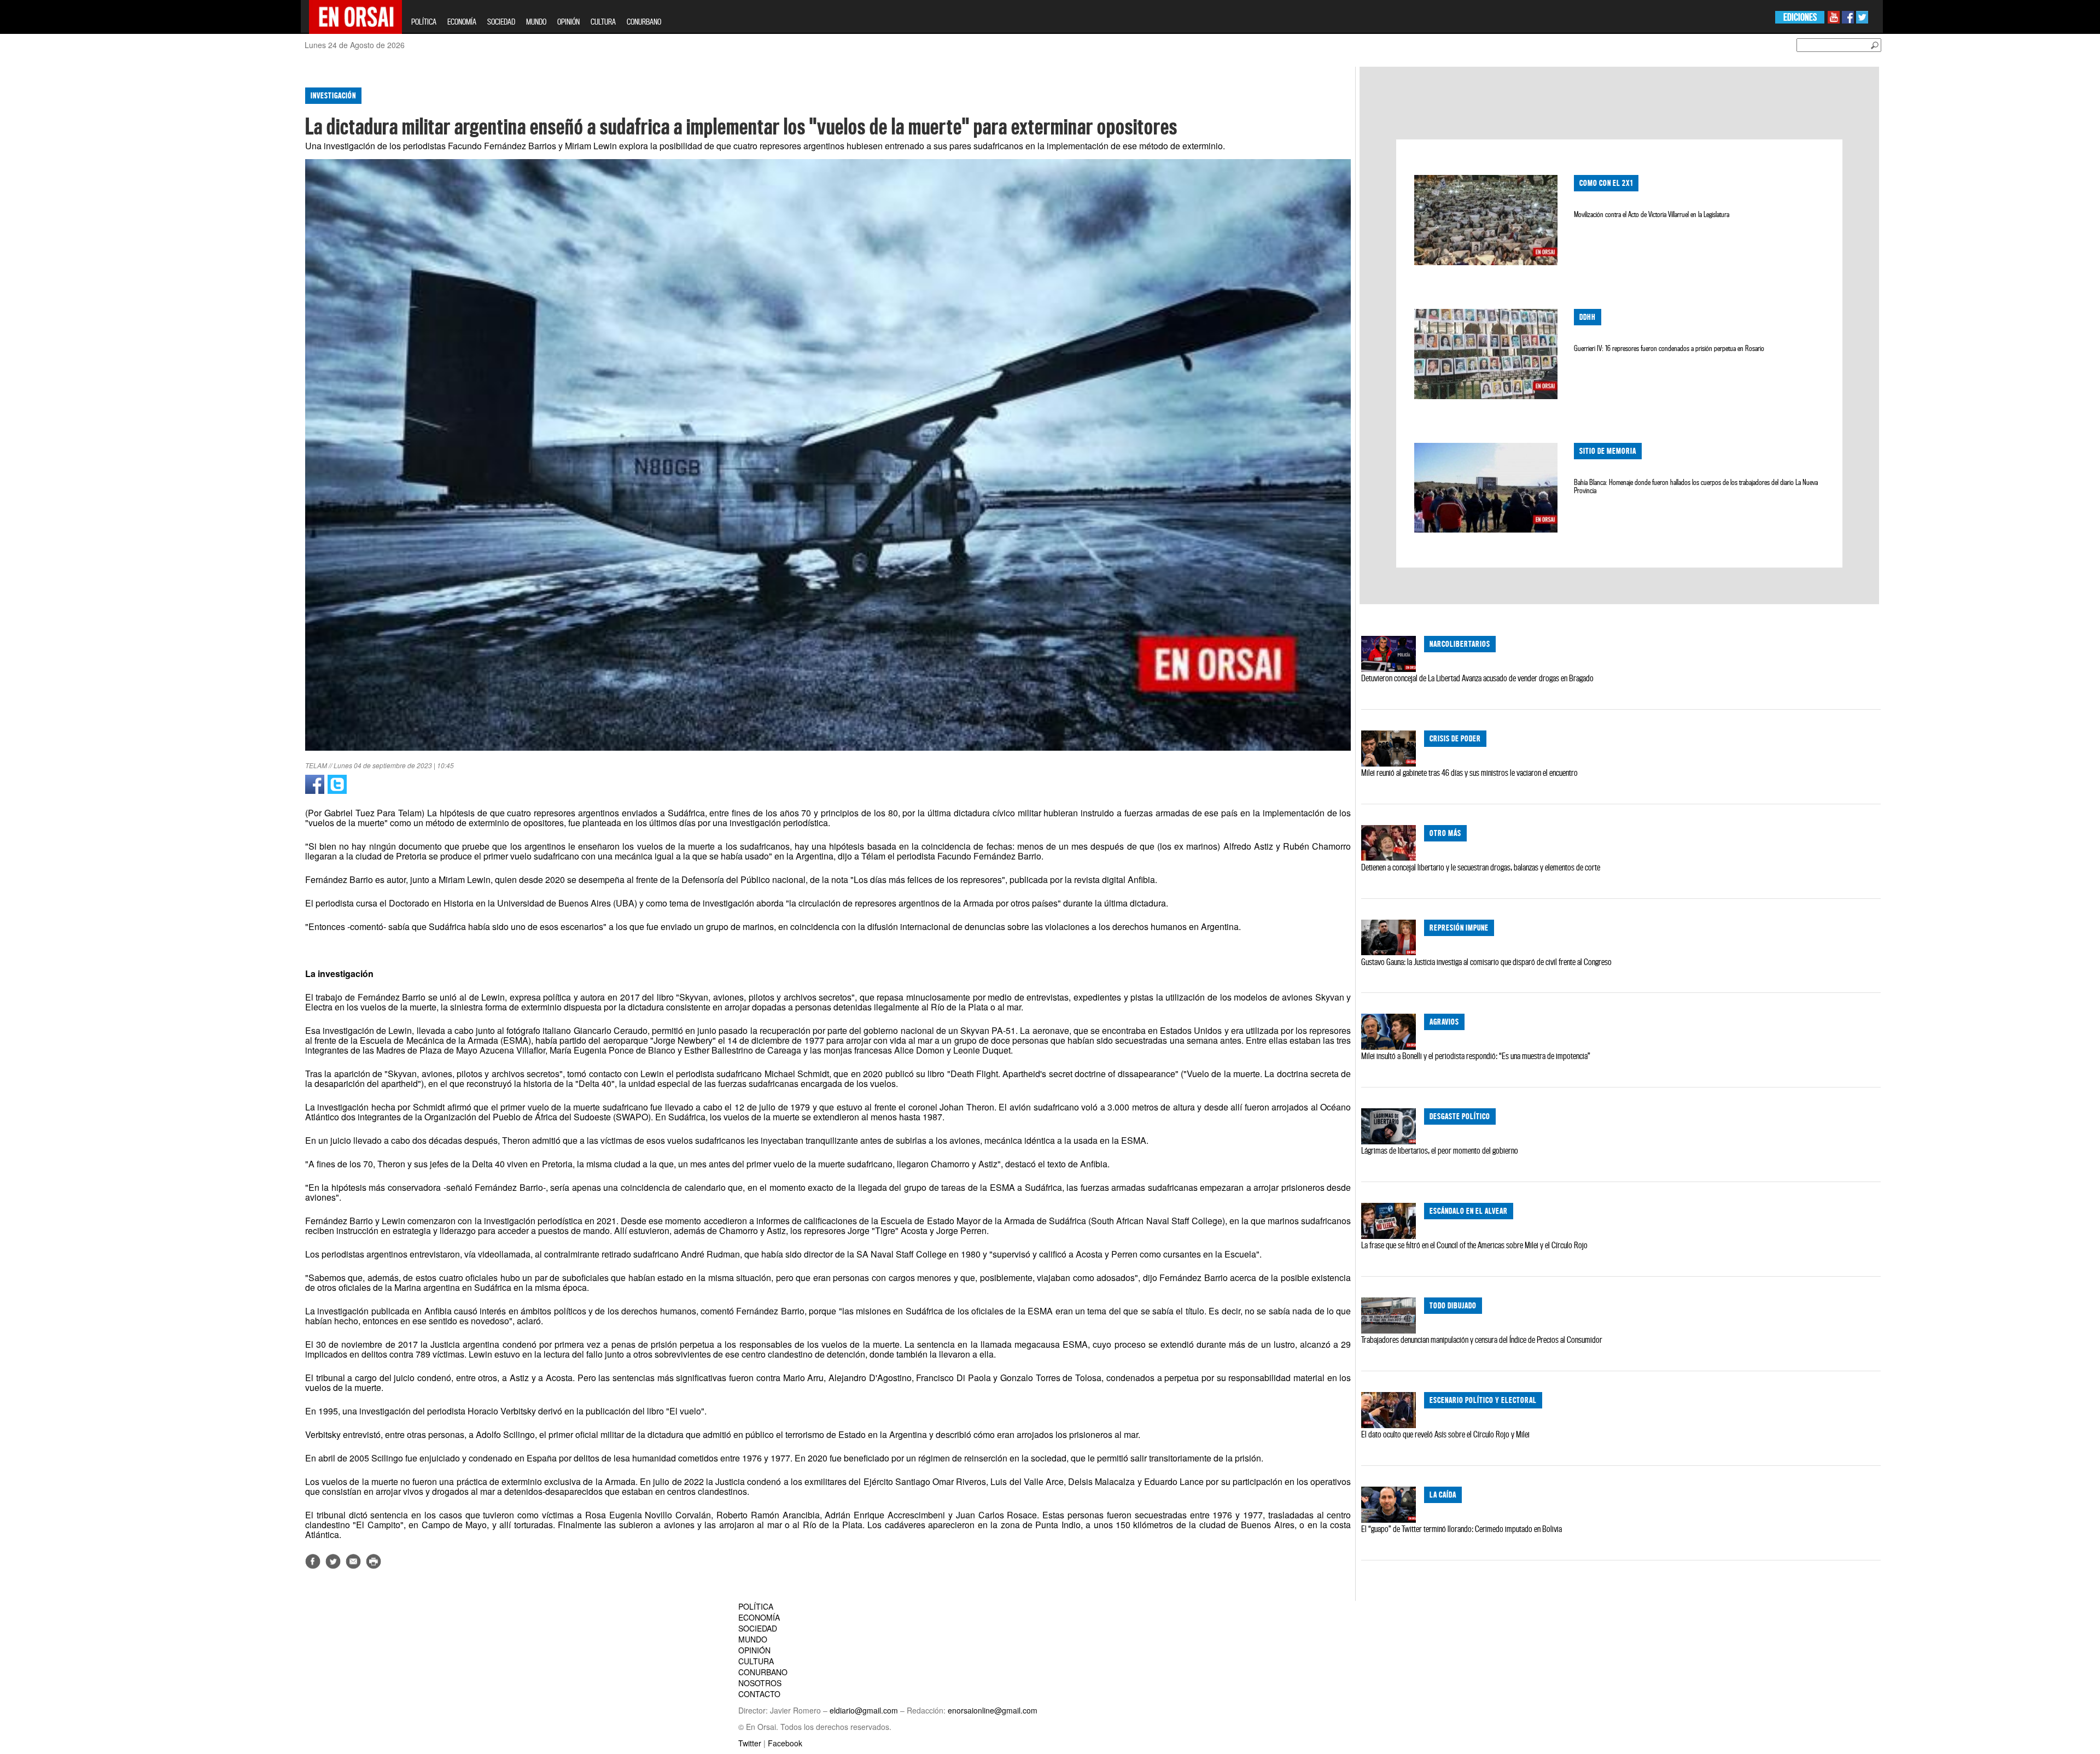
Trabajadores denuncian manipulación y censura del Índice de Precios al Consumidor (1482, 1340)
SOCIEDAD (501, 22)
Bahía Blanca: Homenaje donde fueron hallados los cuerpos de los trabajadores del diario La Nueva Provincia (1696, 486)
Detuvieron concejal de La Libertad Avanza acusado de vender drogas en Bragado (1477, 678)
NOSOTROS (760, 1683)
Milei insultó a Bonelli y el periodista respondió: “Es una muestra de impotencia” (1476, 1056)
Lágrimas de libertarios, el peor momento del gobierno (1440, 1150)
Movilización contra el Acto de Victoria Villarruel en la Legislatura (1652, 214)
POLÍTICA (424, 22)
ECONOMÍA (462, 22)
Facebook (785, 1743)
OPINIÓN (568, 22)
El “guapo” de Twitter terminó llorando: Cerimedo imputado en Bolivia (1462, 1529)
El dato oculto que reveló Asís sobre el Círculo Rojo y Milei (1445, 1434)
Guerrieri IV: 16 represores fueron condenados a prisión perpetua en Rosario (1669, 348)
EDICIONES (1800, 17)
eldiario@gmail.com (864, 1710)
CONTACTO (759, 1694)
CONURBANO (644, 22)
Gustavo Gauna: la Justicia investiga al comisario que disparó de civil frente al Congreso (1486, 962)
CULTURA (603, 22)
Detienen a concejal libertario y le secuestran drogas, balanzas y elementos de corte (1481, 867)
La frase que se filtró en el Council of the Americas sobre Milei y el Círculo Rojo (1474, 1245)
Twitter (750, 1743)
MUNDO (536, 22)
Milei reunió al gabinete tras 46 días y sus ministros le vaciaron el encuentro (1469, 773)
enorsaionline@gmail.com (993, 1710)
